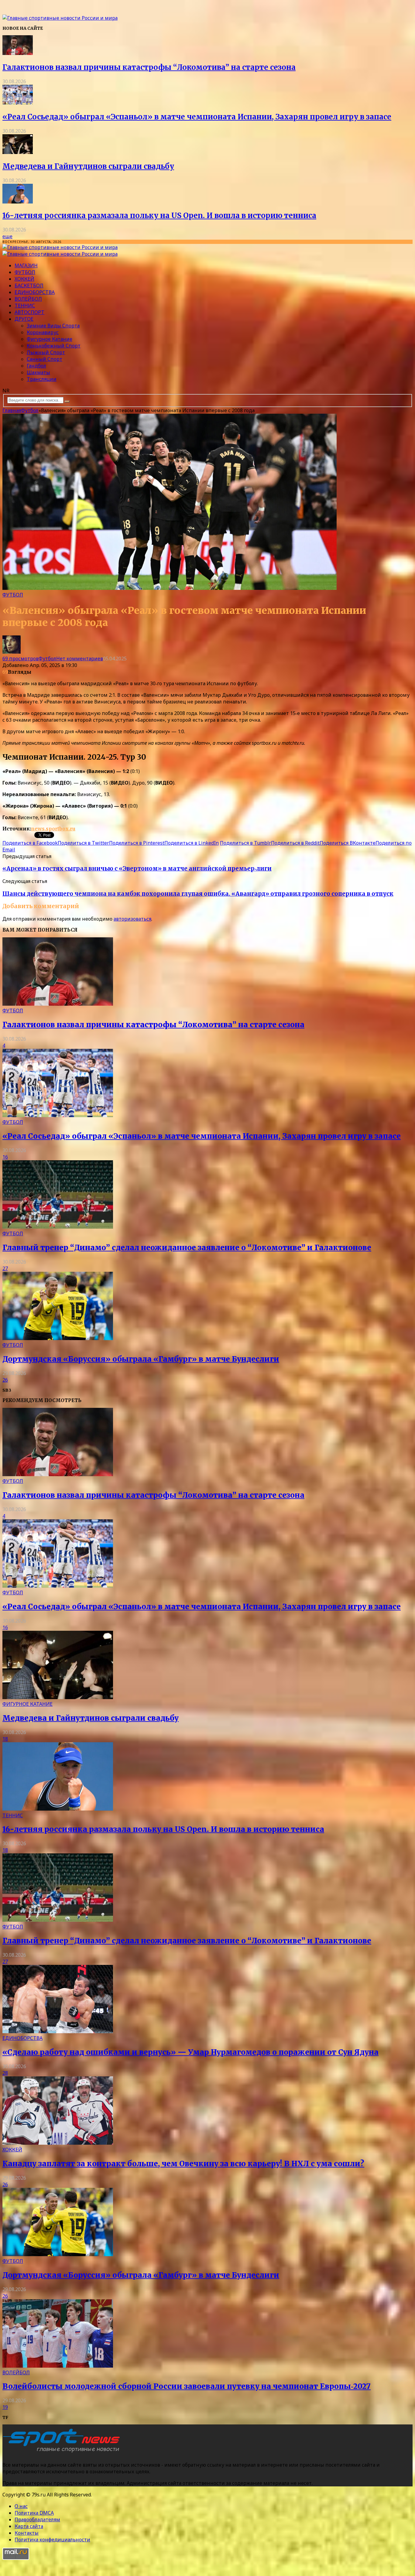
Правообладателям (37, 2520)
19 (5, 2407)
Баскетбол (29, 286)
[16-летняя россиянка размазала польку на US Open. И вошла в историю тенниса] (18, 202)
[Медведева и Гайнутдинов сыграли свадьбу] (18, 152)
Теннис (25, 306)
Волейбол (28, 299)
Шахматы (38, 372)
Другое (24, 319)
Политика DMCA (34, 2513)
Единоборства (35, 292)
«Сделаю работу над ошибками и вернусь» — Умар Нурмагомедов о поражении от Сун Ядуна (190, 2052)
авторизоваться (132, 919)
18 (5, 1739)
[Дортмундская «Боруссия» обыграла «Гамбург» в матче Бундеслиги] (58, 1338)
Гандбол (36, 366)
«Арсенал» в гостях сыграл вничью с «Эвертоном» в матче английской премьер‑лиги (137, 869)
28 (5, 2073)
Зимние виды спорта (53, 326)
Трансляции (42, 379)
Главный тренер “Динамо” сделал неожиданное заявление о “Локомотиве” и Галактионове (187, 1248)
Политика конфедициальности (52, 2540)
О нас (21, 2506)
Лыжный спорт (46, 352)
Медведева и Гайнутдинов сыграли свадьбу (88, 166)
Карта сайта (29, 2526)
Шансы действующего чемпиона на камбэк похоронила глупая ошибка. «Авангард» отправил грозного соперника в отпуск (198, 894)
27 (5, 1268)
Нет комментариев (80, 659)
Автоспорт (29, 312)
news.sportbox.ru (53, 829)
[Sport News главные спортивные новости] (63, 2452)
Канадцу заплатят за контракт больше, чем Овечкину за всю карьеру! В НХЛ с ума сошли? (183, 2164)
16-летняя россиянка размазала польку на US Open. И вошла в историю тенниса (159, 216)
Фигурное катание (50, 339)
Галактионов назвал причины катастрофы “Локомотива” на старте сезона (149, 67)
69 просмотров (21, 659)
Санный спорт (45, 359)
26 (5, 1380)
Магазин (26, 265)
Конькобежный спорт (54, 346)
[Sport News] (60, 18)
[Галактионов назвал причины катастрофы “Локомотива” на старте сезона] (18, 53)
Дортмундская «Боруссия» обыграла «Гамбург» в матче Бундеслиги (141, 1359)
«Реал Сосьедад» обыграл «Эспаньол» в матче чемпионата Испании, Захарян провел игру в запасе (197, 117)
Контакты (27, 2533)
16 (5, 1157)
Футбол (25, 272)
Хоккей (24, 279)
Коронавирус (43, 332)
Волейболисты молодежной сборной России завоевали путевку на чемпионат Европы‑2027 (187, 2386)
